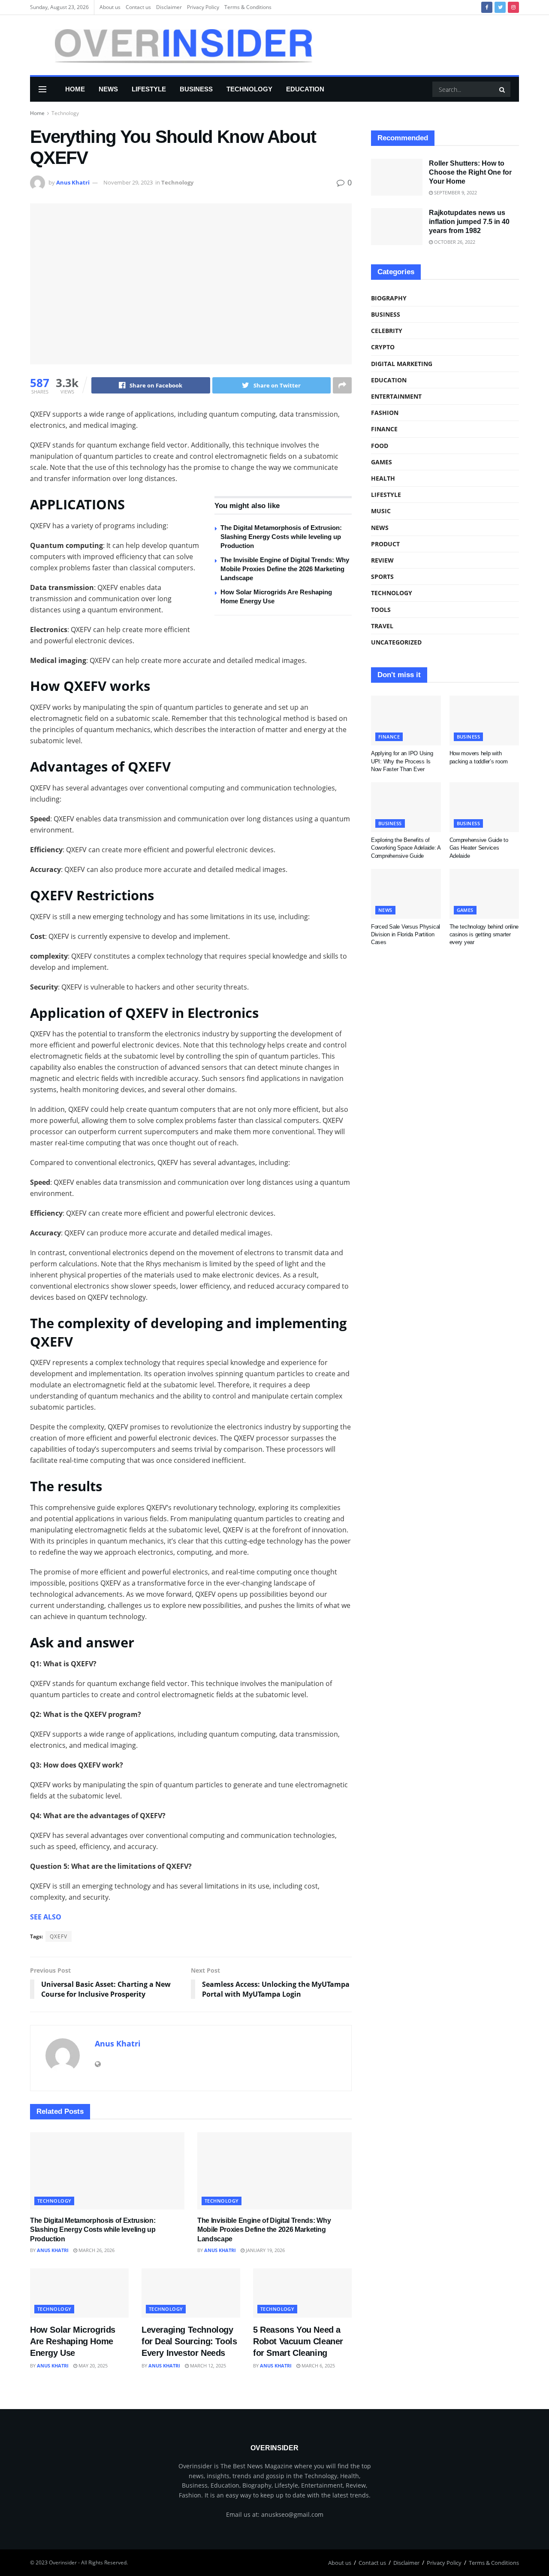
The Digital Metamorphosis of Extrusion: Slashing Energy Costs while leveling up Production (281, 537)
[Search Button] (503, 89)
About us (110, 7)
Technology (249, 89)
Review (382, 560)
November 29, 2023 (128, 182)
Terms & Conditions (248, 7)
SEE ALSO (46, 1917)
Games (382, 462)
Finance (384, 429)
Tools (381, 610)
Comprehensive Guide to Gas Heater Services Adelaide (479, 848)
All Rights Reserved (104, 2562)
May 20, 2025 (92, 2366)
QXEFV (59, 1936)
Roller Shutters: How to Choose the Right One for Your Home (470, 172)
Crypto (383, 347)
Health (383, 478)
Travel (382, 626)
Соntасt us (138, 7)
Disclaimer (169, 7)
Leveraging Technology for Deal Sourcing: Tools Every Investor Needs (189, 2341)
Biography (389, 298)
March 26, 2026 (96, 2250)
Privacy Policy (203, 7)
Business (196, 89)
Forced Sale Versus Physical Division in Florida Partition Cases (406, 934)
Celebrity (387, 331)
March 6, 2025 (318, 2366)
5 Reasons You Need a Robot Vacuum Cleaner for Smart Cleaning (298, 2341)
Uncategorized (396, 642)
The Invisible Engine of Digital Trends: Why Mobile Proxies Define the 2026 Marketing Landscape (285, 569)
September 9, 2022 (455, 192)
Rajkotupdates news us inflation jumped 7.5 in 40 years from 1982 (469, 222)
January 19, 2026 (265, 2250)
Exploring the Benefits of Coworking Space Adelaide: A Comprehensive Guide (406, 848)
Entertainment (396, 396)
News (108, 89)
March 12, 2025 (207, 2366)
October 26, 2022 (454, 242)
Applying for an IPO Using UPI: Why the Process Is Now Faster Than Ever (402, 761)
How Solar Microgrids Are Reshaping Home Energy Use (73, 2341)
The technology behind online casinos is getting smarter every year (484, 934)
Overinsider (63, 2562)
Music (381, 511)
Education (305, 89)
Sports (382, 577)
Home (75, 89)
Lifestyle (149, 89)
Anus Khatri (73, 182)
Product (385, 544)
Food (380, 446)
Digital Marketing (402, 364)
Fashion (385, 413)
